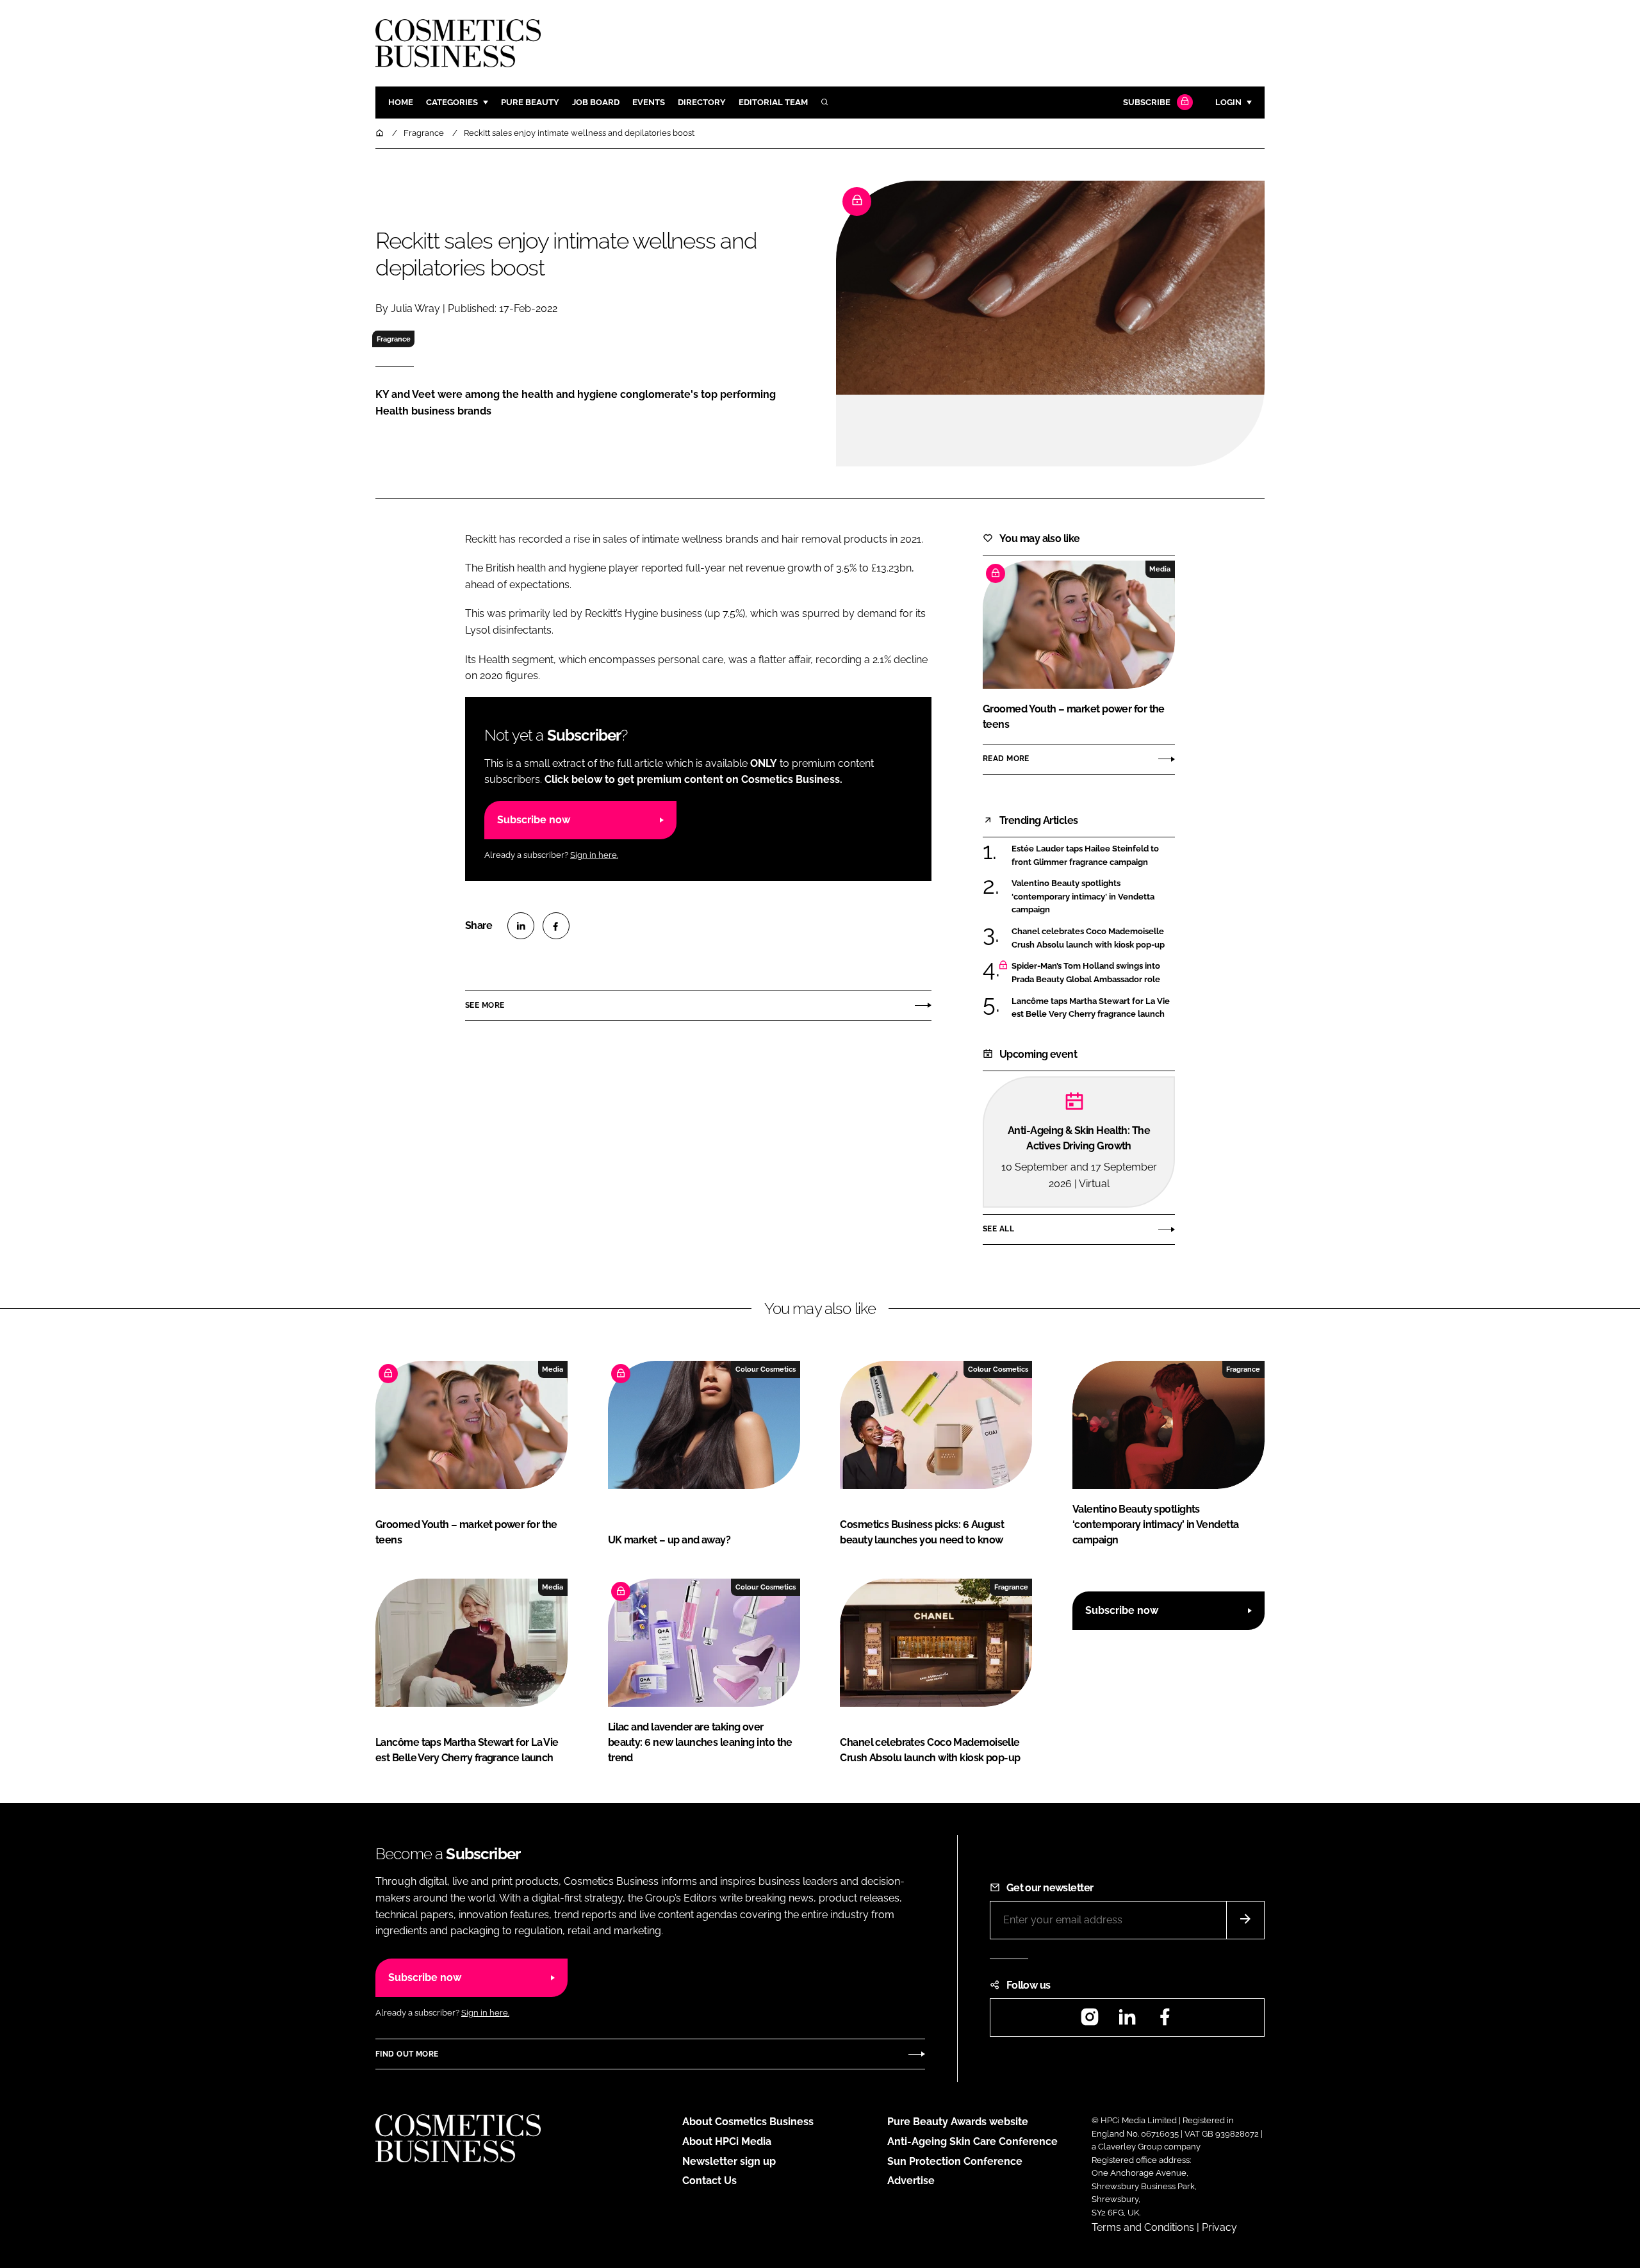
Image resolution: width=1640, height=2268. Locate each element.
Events (649, 102)
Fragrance (394, 339)
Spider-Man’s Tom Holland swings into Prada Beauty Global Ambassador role (1093, 973)
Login (1228, 102)
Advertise (911, 2181)
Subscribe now (534, 820)
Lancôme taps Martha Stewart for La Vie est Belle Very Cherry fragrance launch (1093, 1008)
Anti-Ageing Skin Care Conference (972, 2141)
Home (401, 102)
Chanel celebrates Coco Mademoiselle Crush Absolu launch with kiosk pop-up (1093, 938)
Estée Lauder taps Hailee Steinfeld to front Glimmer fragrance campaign (1093, 856)
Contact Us (709, 2181)
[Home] (381, 133)
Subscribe (1147, 102)
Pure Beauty (530, 102)
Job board (596, 102)
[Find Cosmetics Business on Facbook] (1165, 2021)
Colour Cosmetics (766, 1369)
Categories (452, 102)
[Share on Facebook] (556, 926)
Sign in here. (594, 855)
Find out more (407, 2054)
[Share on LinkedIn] (521, 926)
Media (1160, 569)
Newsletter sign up (729, 2161)
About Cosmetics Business (748, 2122)
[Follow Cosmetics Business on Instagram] (1090, 2021)
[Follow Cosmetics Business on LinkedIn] (1127, 2021)
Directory (702, 102)
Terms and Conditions (1143, 2227)
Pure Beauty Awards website (958, 2122)
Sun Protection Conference (955, 2161)
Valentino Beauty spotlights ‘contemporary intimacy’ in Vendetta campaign (1093, 897)
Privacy (1219, 2227)
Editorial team (773, 102)
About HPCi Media (727, 2141)
